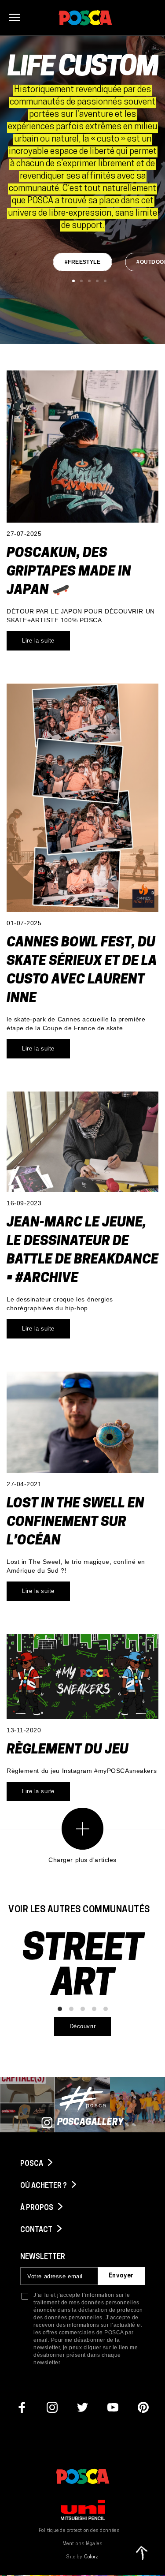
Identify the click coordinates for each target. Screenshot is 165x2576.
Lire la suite (38, 641)
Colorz (91, 2557)
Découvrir (83, 2026)
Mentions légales (82, 2544)
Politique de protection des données (79, 2531)
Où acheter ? (44, 2186)
